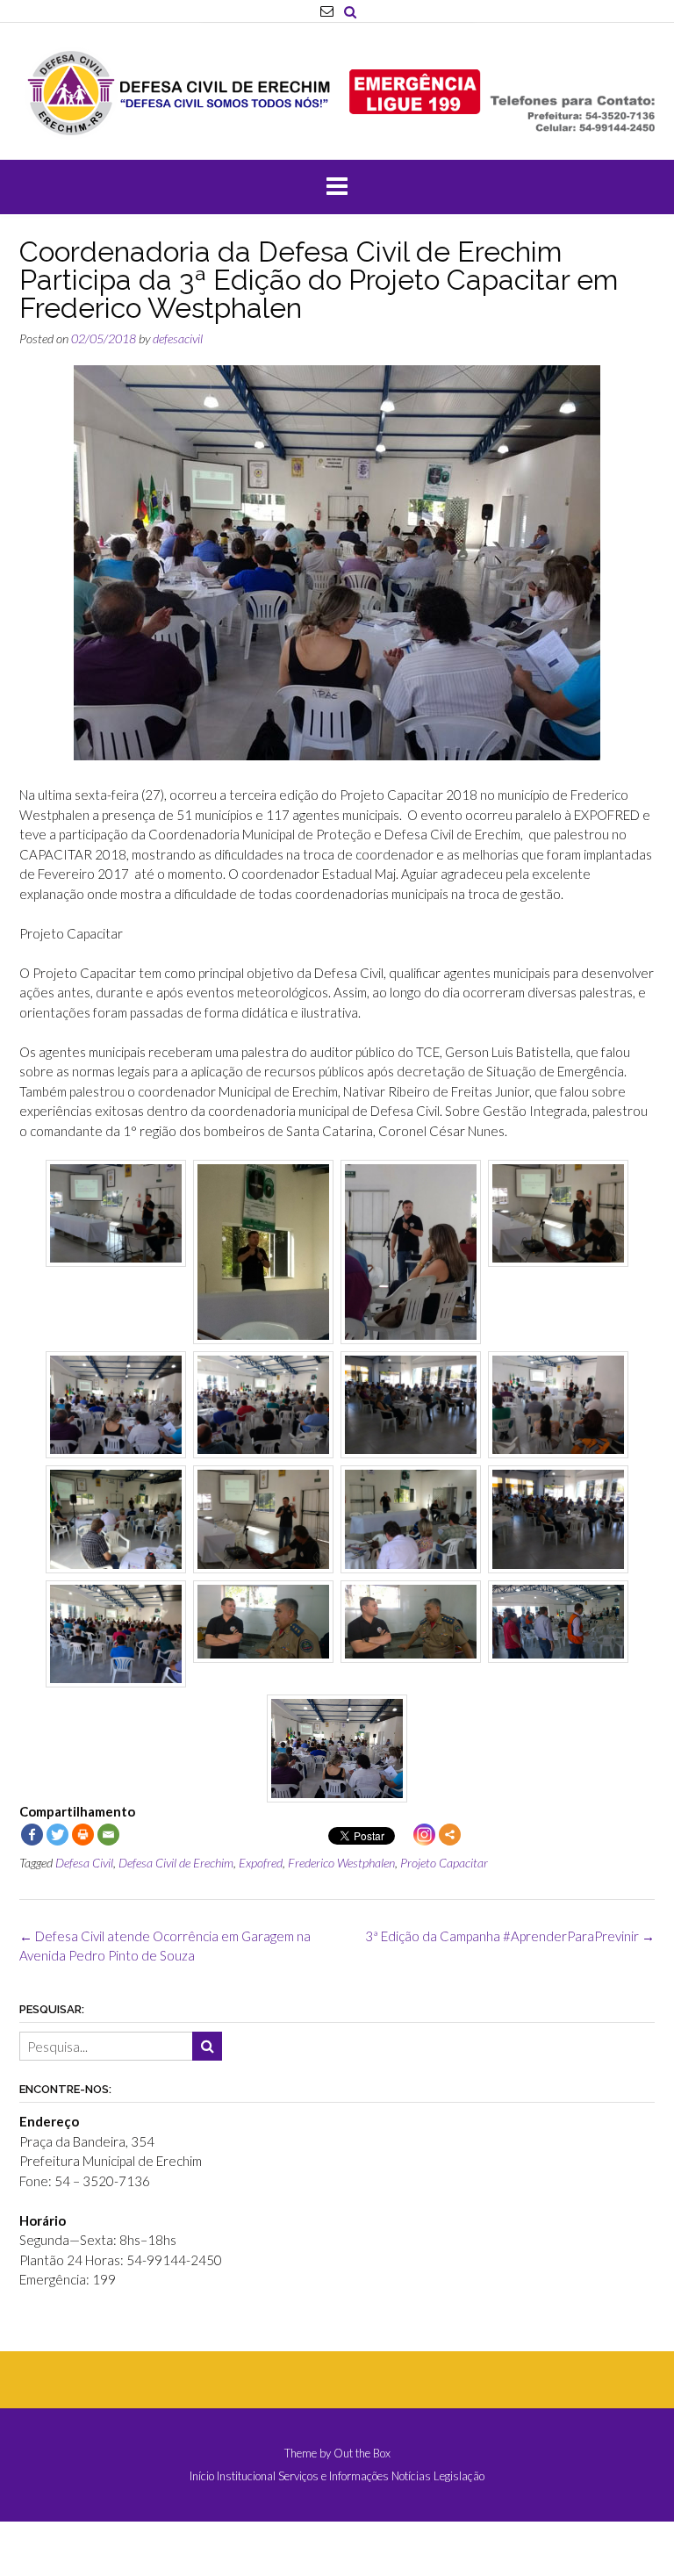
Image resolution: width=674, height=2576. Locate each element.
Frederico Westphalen (341, 1863)
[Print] (83, 1835)
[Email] (108, 1835)
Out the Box (362, 2453)
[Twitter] (57, 1835)
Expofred (261, 1863)
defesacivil (178, 338)
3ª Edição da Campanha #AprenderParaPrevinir (510, 1936)
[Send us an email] (327, 11)
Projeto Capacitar (444, 1863)
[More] (450, 1835)
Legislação (459, 2476)
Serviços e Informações (333, 2476)
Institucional (246, 2476)
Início (202, 2476)
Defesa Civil (84, 1863)
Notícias (411, 2476)
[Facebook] (32, 1835)
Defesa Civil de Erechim (176, 1863)
